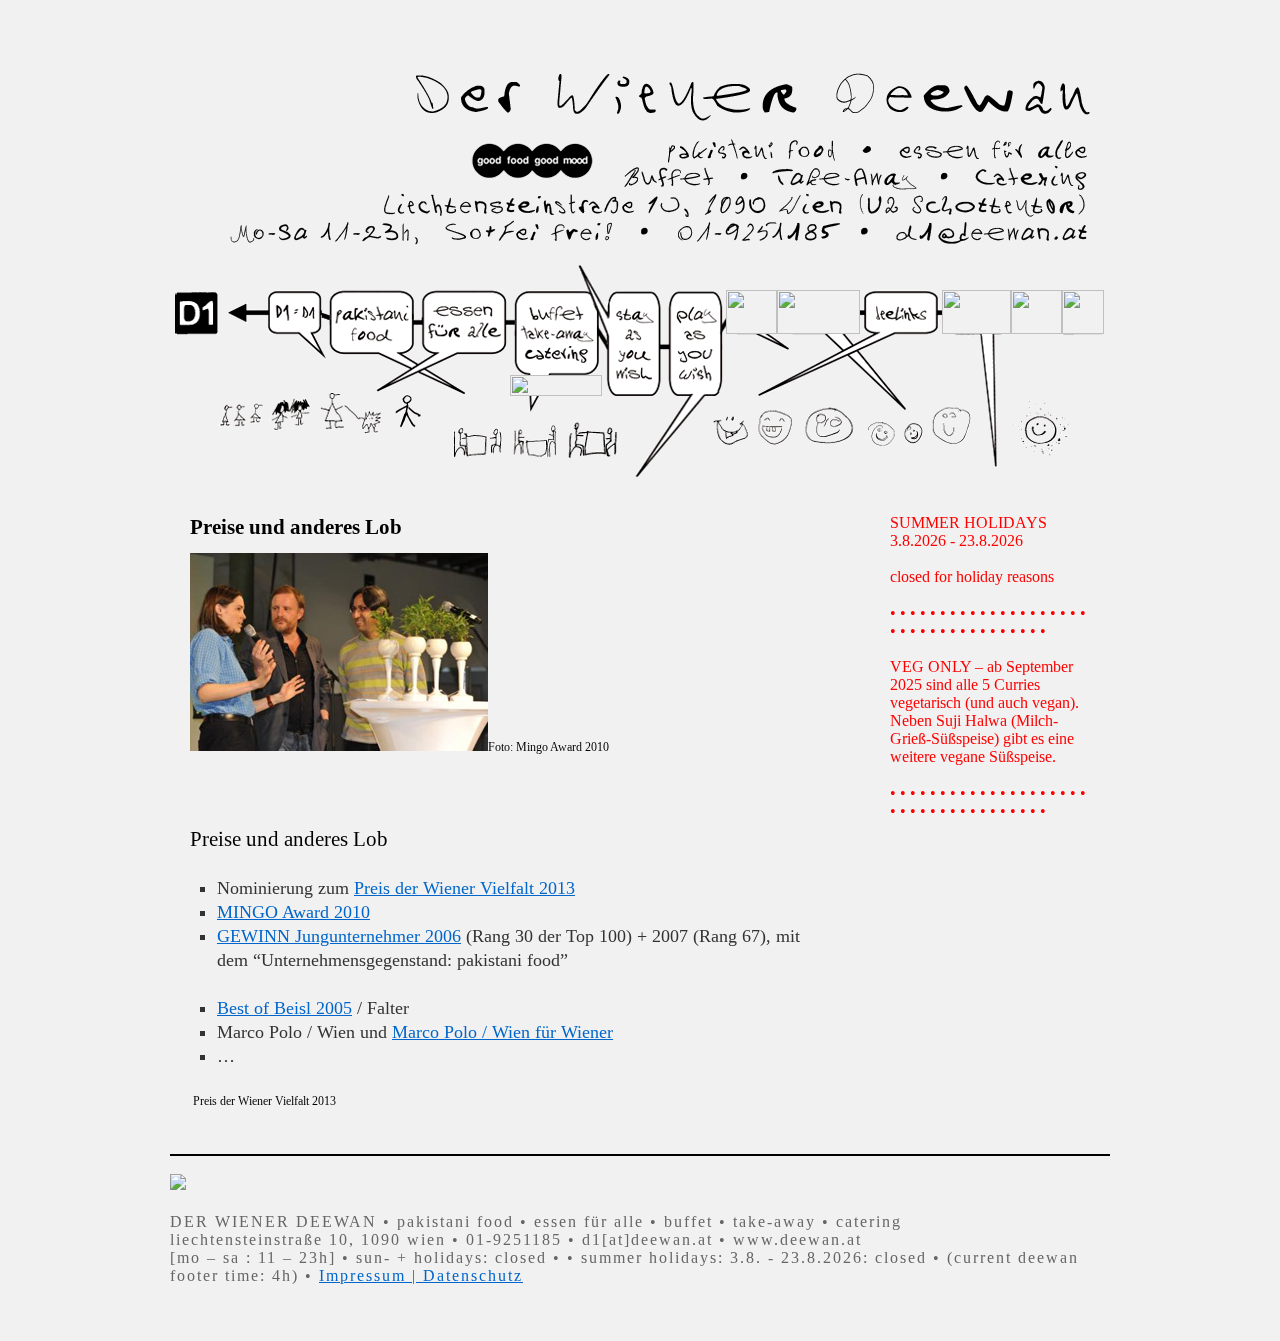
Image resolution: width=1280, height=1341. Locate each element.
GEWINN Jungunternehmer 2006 (339, 936)
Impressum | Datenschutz (421, 1275)
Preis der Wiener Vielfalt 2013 (464, 888)
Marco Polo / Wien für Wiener (502, 1032)
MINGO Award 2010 (293, 912)
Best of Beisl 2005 (284, 1008)
